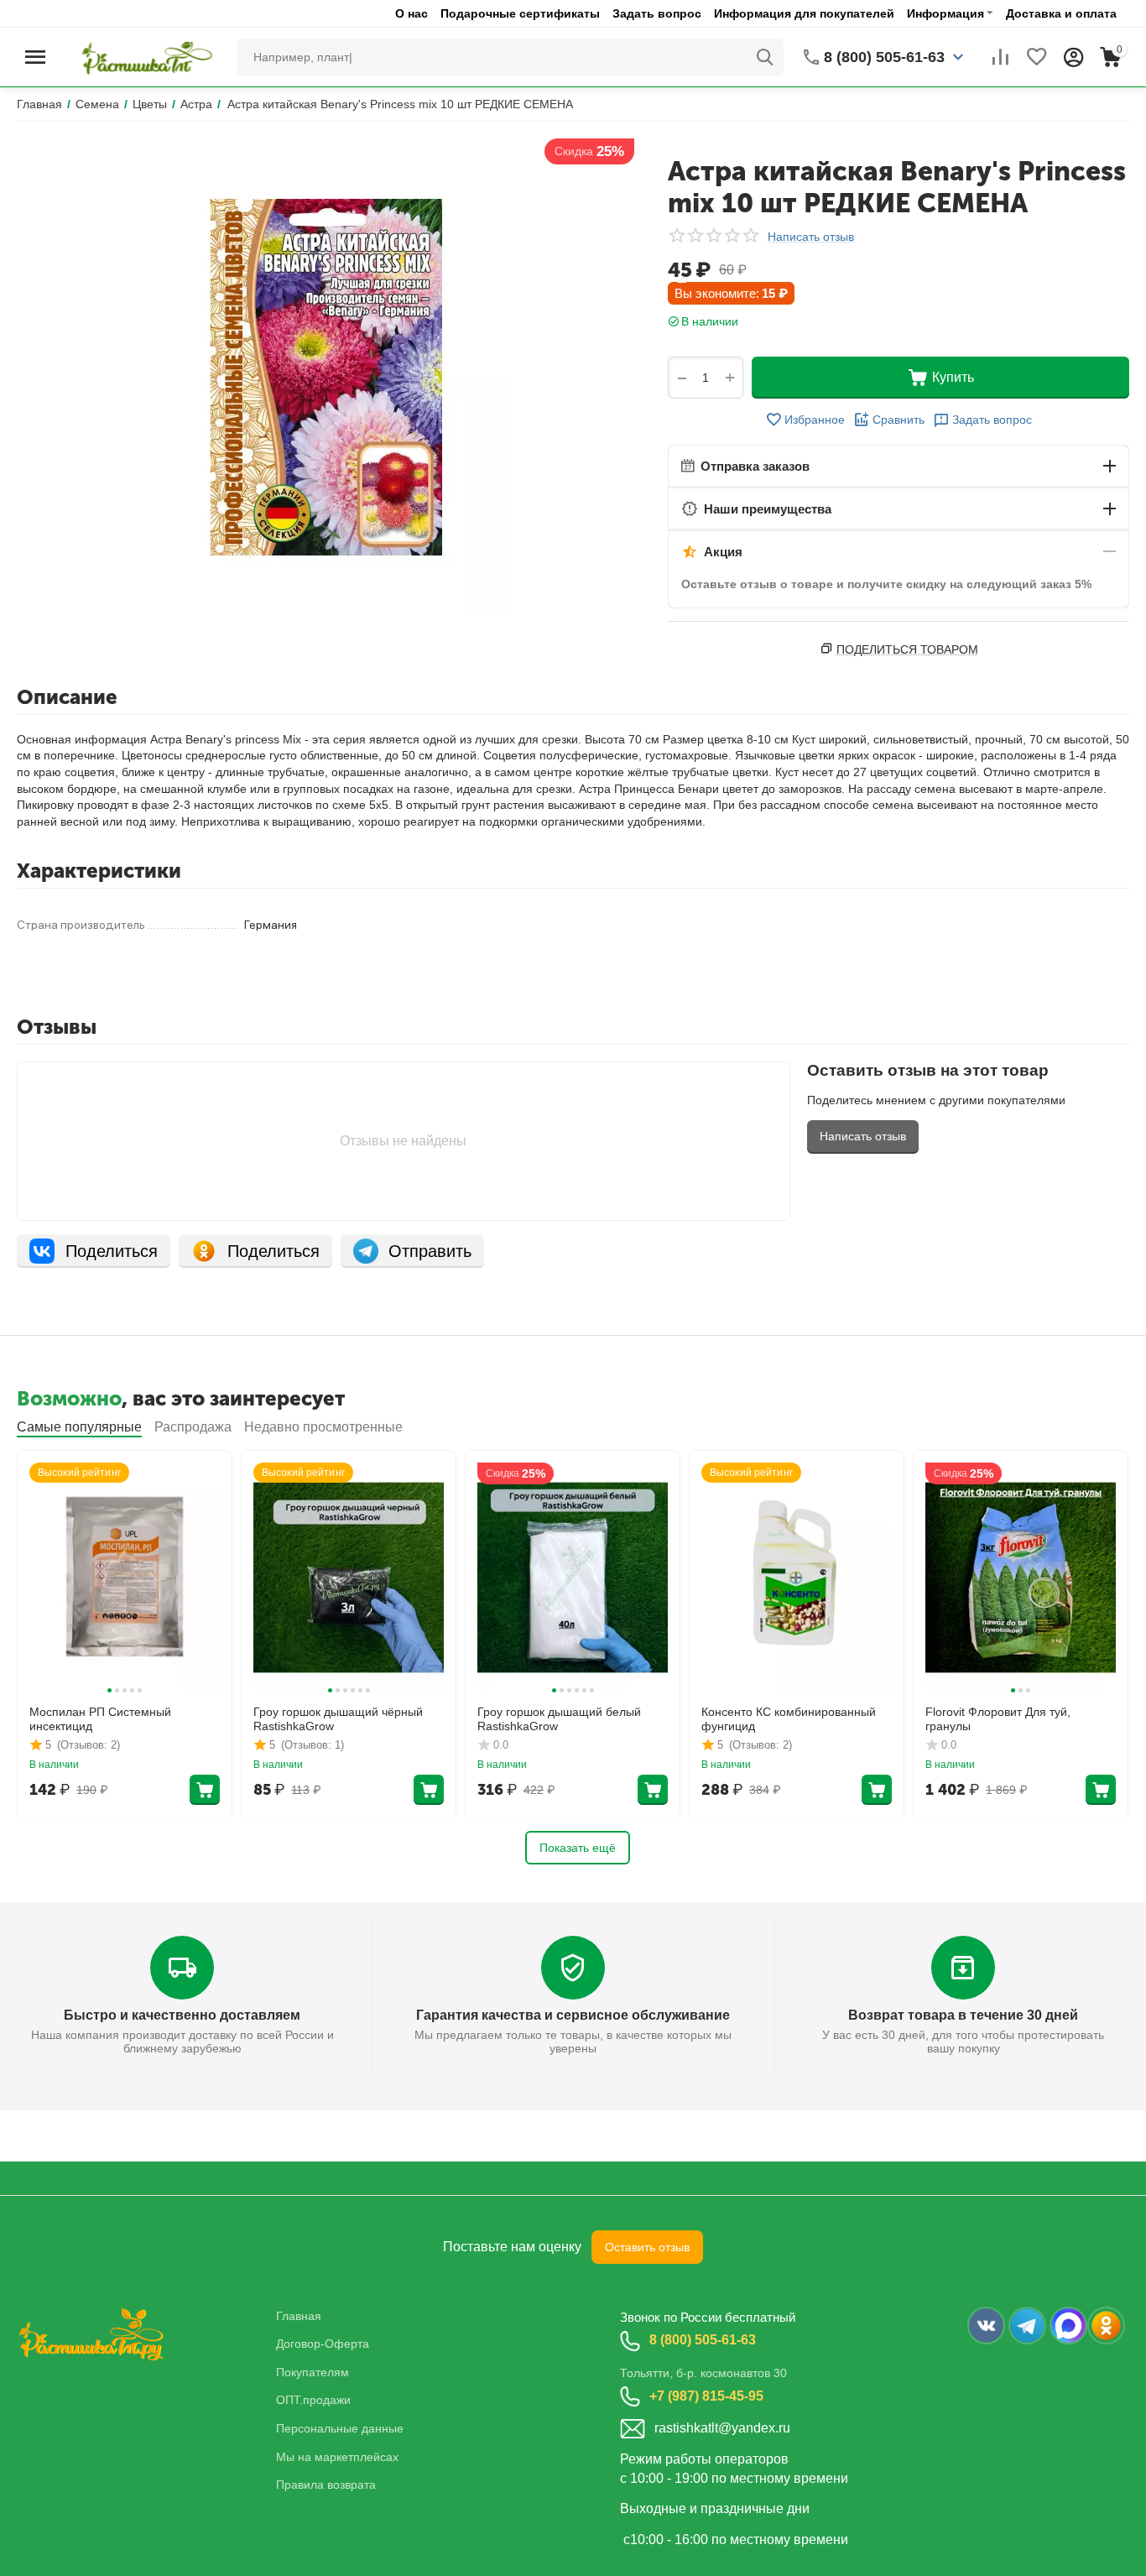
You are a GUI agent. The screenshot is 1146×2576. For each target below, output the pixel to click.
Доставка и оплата (1061, 13)
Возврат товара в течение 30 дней (963, 2015)
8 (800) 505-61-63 (703, 2340)
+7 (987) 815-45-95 (706, 2396)
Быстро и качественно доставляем (182, 2015)
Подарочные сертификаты (520, 13)
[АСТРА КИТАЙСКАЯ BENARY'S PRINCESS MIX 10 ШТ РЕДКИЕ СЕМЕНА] (326, 377)
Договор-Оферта (323, 2344)
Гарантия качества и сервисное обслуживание (573, 2015)
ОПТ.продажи (313, 2400)
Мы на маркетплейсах (337, 2457)
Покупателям (313, 2372)
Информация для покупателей (804, 13)
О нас (412, 13)
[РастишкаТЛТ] (144, 56)
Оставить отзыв (647, 2247)
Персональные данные (340, 2428)
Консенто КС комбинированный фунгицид (789, 1719)
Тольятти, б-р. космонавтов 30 (703, 2373)
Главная (299, 2316)
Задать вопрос (657, 13)
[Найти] (765, 57)
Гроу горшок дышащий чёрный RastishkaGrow (338, 1719)
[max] (1068, 2326)
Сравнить (899, 420)
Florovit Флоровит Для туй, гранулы (998, 1719)
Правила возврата (326, 2485)
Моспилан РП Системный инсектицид (100, 1719)
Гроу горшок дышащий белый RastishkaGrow (559, 1719)
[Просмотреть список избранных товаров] (1037, 57)
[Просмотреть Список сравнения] (1000, 57)
